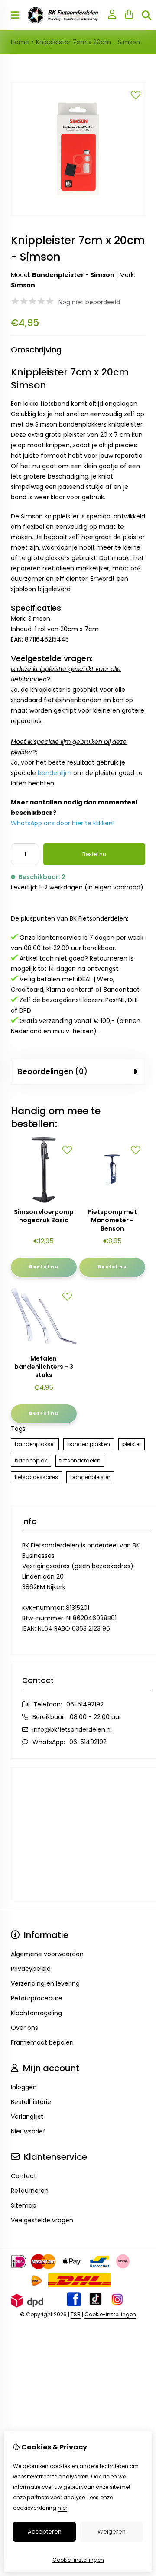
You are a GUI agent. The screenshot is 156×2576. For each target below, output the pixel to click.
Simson (23, 285)
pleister (132, 1444)
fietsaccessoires (36, 1477)
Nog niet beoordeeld (89, 302)
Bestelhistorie (31, 2102)
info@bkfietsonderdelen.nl (72, 1729)
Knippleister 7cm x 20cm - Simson (88, 42)
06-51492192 (85, 1704)
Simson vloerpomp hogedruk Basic (44, 1216)
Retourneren (30, 2191)
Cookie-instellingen (110, 2314)
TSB (76, 2314)
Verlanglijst (27, 2117)
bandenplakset (35, 1444)
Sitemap (24, 2205)
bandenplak (31, 1461)
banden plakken (89, 1444)
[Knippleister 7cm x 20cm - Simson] (78, 214)
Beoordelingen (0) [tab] (53, 1071)
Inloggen (24, 2087)
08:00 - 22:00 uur (96, 1717)
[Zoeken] (146, 15)
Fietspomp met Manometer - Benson (112, 1220)
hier (62, 2508)
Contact (24, 2176)
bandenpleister (90, 1477)
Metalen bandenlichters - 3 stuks (44, 1367)
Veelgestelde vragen (42, 2220)
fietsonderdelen (80, 1461)
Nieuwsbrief (28, 2131)
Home (20, 42)
